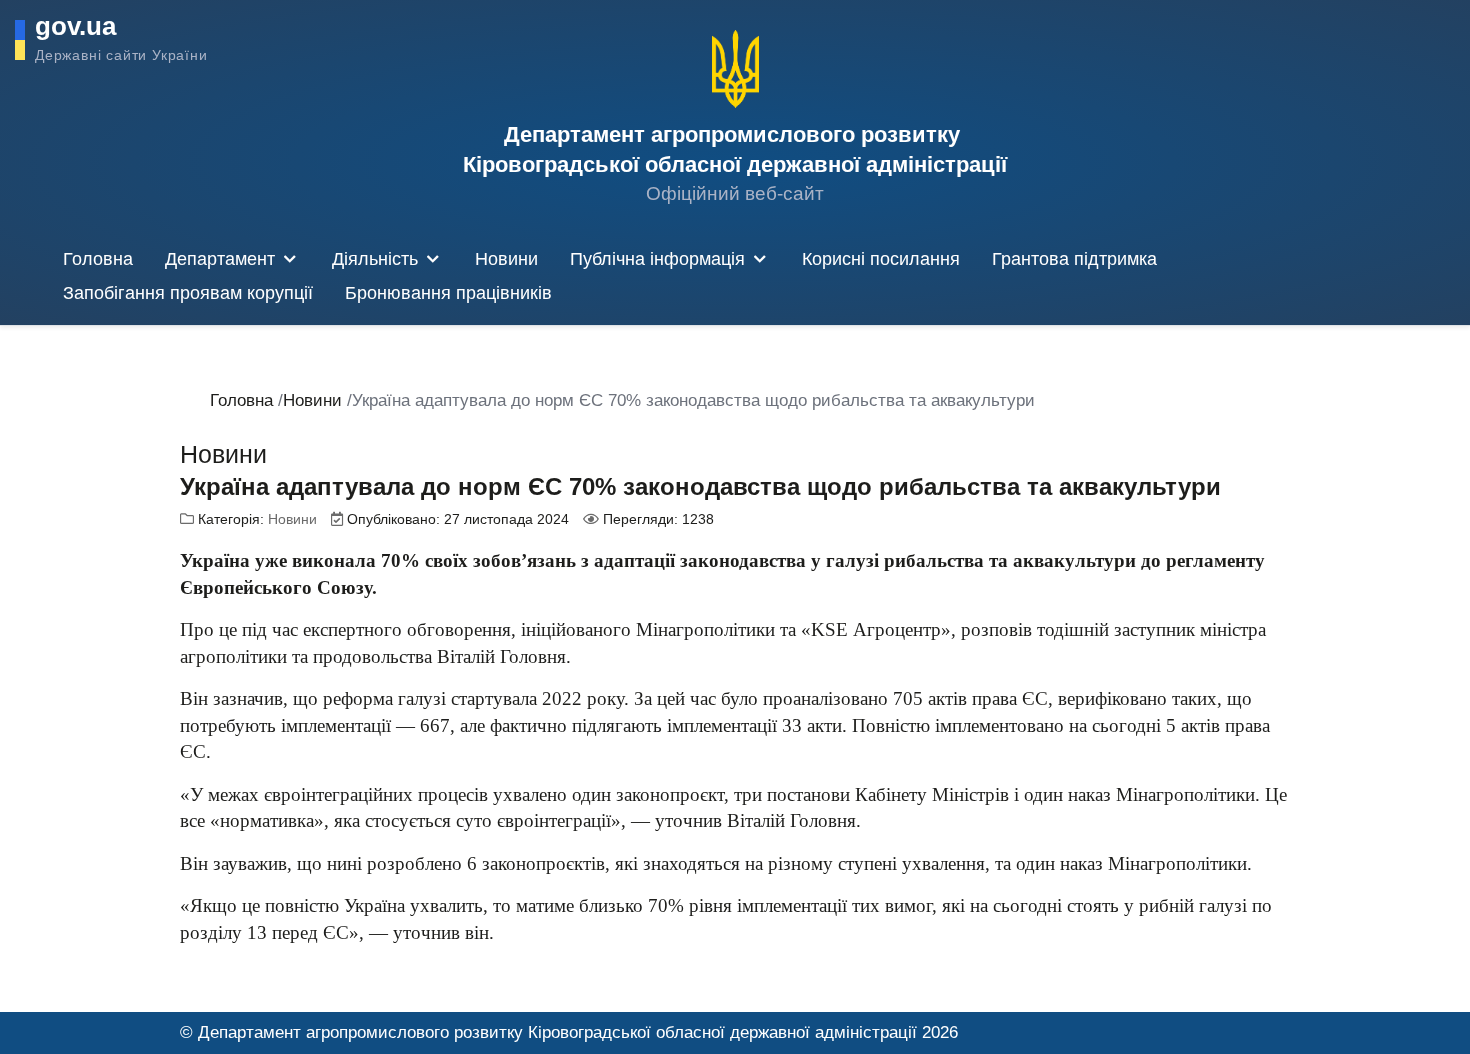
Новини (292, 519)
